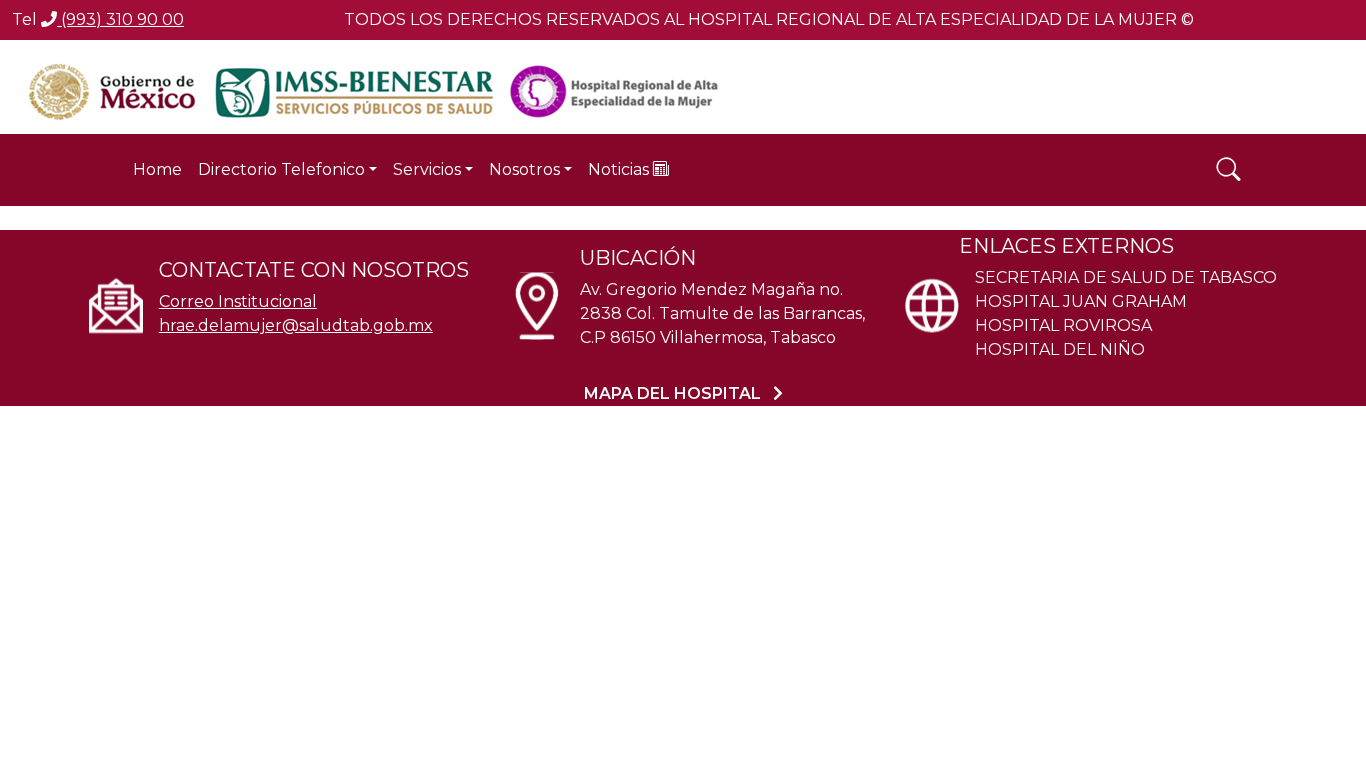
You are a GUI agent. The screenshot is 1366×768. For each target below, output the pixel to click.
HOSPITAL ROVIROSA (1063, 325)
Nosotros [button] (524, 169)
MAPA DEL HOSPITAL (674, 393)
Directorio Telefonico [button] (281, 169)
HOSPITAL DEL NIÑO (1060, 349)
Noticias (620, 169)
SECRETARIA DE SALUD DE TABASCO (1126, 277)
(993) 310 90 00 (120, 19)
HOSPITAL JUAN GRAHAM (1081, 301)
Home (157, 169)
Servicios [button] (427, 169)
